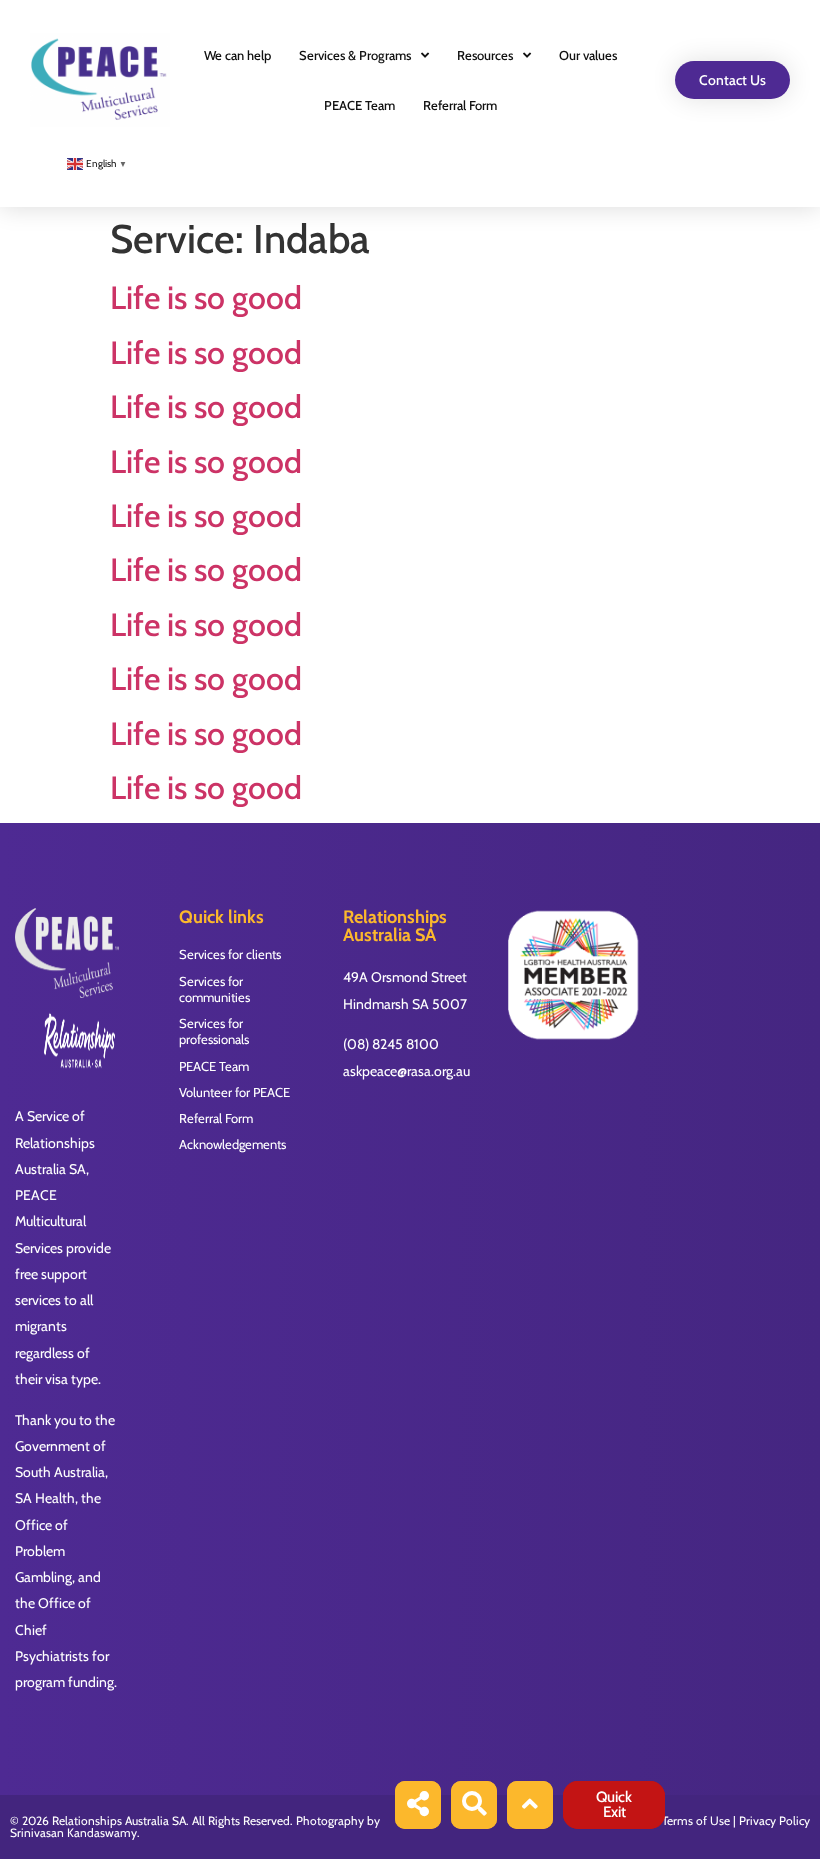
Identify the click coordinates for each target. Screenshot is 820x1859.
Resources (485, 55)
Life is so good (206, 297)
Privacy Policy (774, 1820)
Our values (588, 55)
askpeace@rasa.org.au (406, 1071)
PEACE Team (359, 105)
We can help (237, 55)
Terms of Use (696, 1820)
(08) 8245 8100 (391, 1044)
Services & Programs (355, 55)
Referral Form (460, 105)
